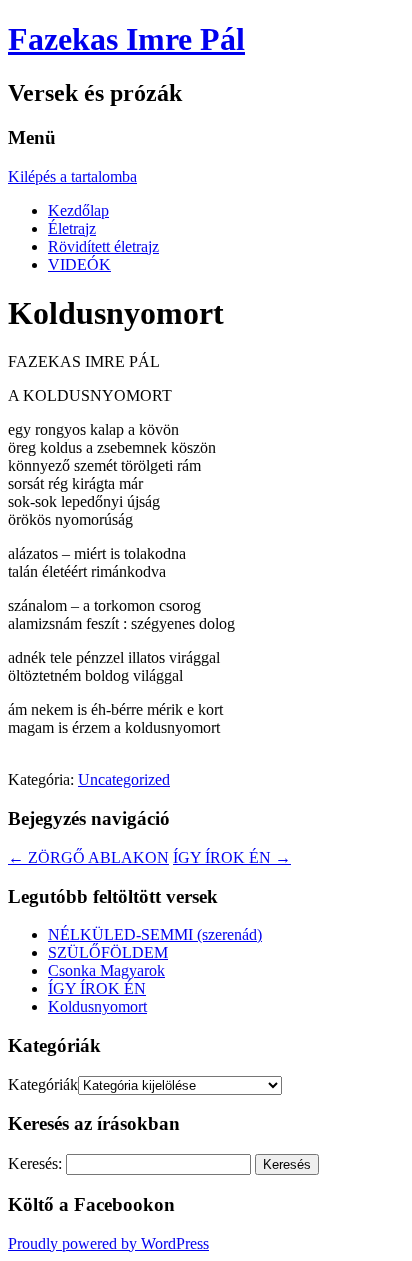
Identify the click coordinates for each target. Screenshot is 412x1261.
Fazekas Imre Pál (126, 39)
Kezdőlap (78, 210)
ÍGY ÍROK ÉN (232, 857)
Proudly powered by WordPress (108, 1243)
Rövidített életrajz (103, 246)
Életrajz (72, 228)
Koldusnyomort (97, 1006)
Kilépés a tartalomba (72, 176)
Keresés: (35, 1163)
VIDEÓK (79, 264)
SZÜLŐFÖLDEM (108, 952)
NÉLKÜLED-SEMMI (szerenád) (155, 934)
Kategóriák (43, 1084)
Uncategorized (124, 779)
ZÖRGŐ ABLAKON (88, 857)
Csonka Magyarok (106, 970)
